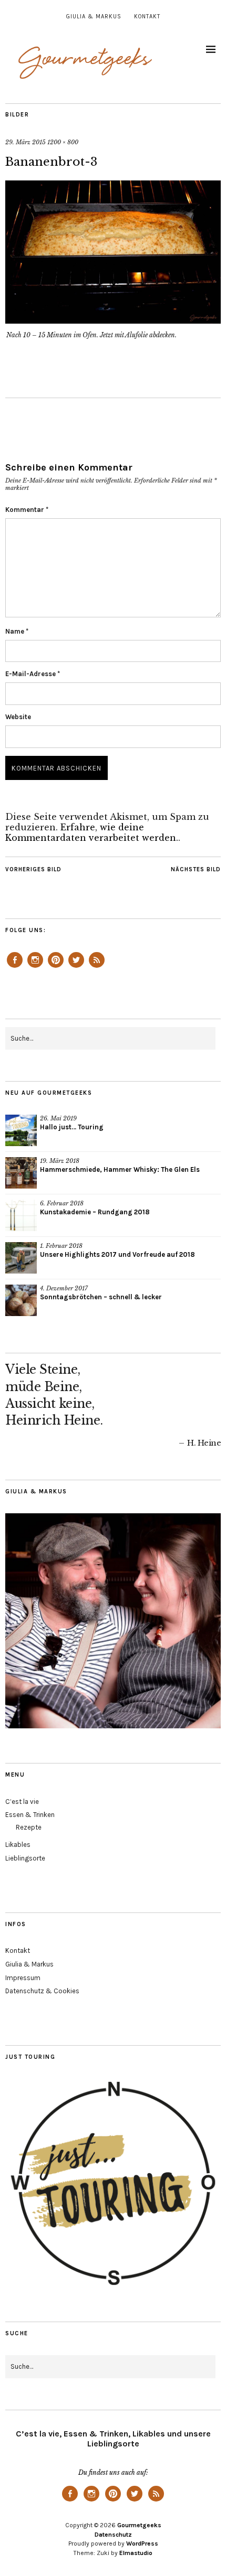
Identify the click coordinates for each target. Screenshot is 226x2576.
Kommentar (27, 510)
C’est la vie (22, 1802)
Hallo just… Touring (72, 1127)
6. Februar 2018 (62, 1203)
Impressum (23, 1978)
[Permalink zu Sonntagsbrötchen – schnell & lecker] (21, 1300)
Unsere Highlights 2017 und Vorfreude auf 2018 (117, 1254)
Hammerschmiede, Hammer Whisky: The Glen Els (120, 1169)
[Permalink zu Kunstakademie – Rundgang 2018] (21, 1215)
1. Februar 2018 (61, 1246)
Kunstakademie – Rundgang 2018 (95, 1212)
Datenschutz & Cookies (42, 1991)
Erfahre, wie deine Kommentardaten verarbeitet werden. (92, 832)
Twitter (76, 967)
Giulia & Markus (94, 17)
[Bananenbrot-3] (113, 320)
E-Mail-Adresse (33, 674)
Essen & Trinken (30, 1815)
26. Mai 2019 (58, 1118)
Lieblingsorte (25, 1858)
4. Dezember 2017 (64, 1288)
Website (18, 717)
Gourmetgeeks (139, 2525)
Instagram (35, 967)
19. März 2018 (60, 1161)
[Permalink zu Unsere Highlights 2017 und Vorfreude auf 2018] (21, 1258)
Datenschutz (113, 2535)
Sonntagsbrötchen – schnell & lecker (101, 1297)
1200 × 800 (63, 142)
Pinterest (56, 967)
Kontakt (147, 17)
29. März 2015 (25, 142)
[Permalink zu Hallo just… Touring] (21, 1130)
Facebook (15, 967)
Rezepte (29, 1827)
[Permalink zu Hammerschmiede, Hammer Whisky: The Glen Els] (21, 1173)
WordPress (142, 2543)
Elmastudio (136, 2553)
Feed (97, 967)
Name (17, 631)
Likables (18, 1845)
